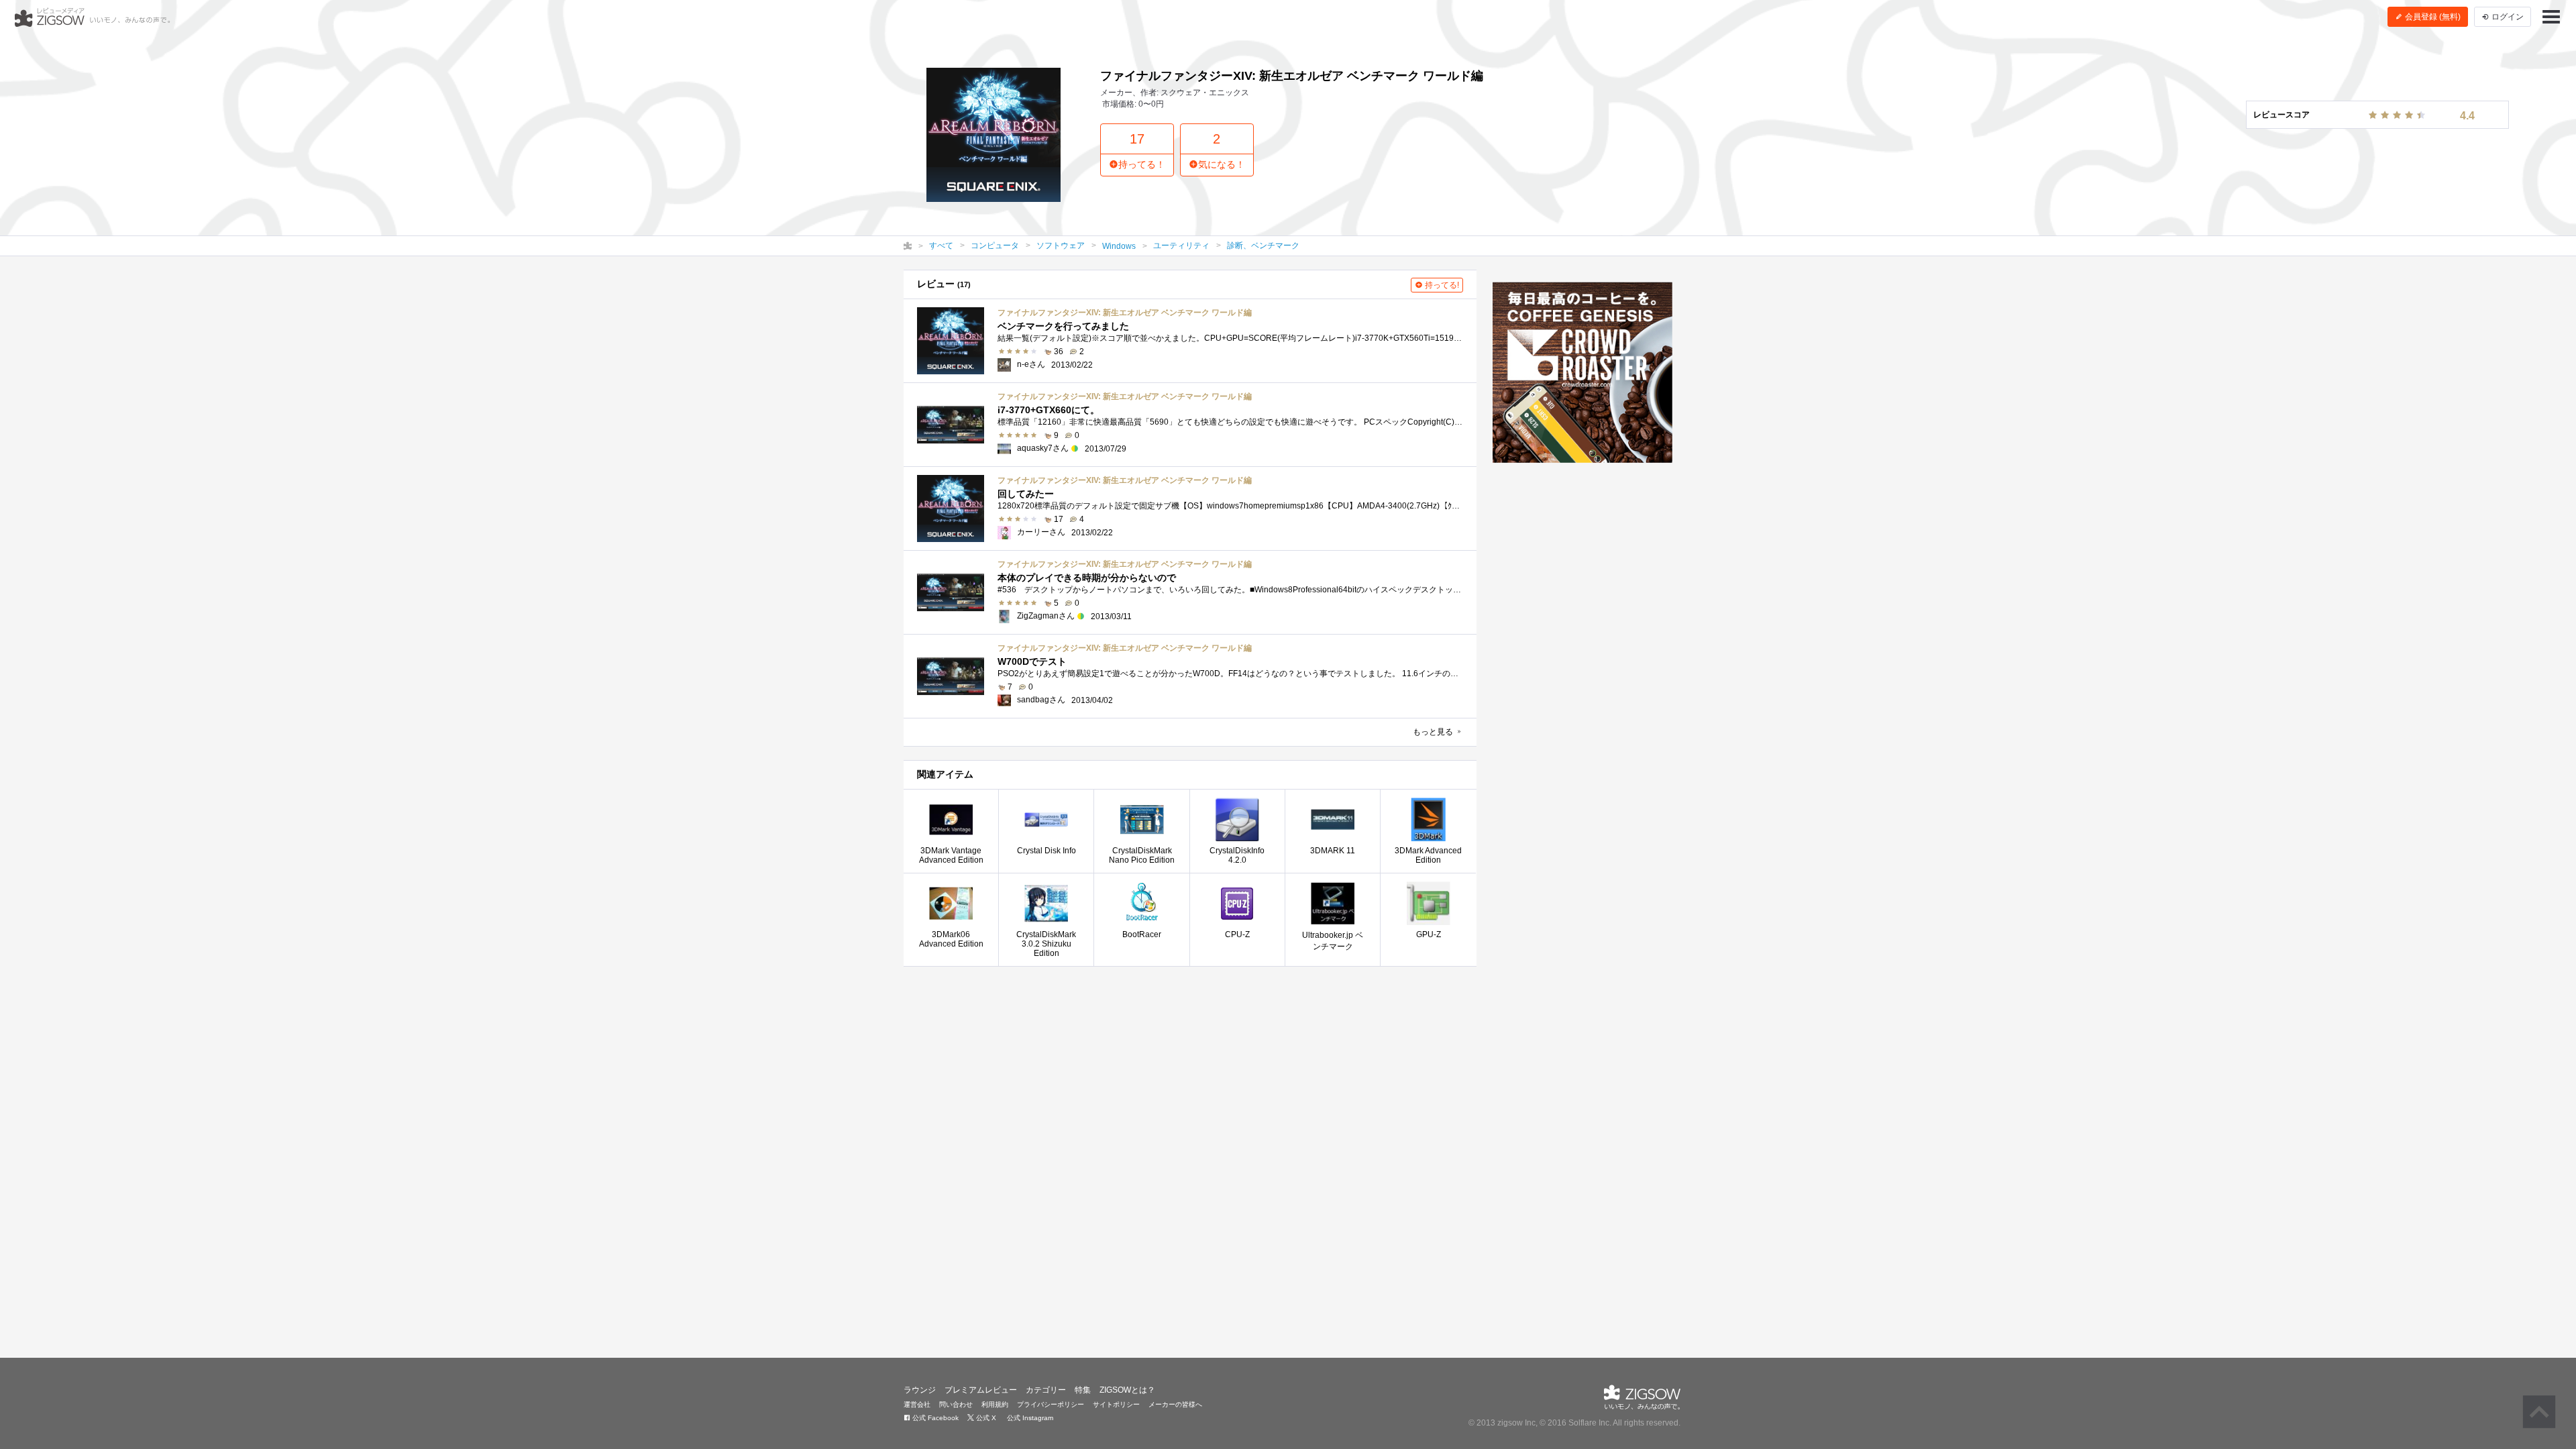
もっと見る (1434, 732)
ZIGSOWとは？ (1127, 1390)
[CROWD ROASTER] (1583, 372)
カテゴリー (1046, 1390)
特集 (1083, 1390)
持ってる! (1441, 285)
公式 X (985, 1418)
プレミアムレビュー (981, 1390)
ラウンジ (920, 1390)
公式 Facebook (934, 1418)
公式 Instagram (1029, 1418)
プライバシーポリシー (1051, 1404)
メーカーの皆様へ (1175, 1404)
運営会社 (917, 1404)
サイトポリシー (1116, 1404)
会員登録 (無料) (2432, 17)
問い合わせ (956, 1404)
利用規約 (995, 1404)
